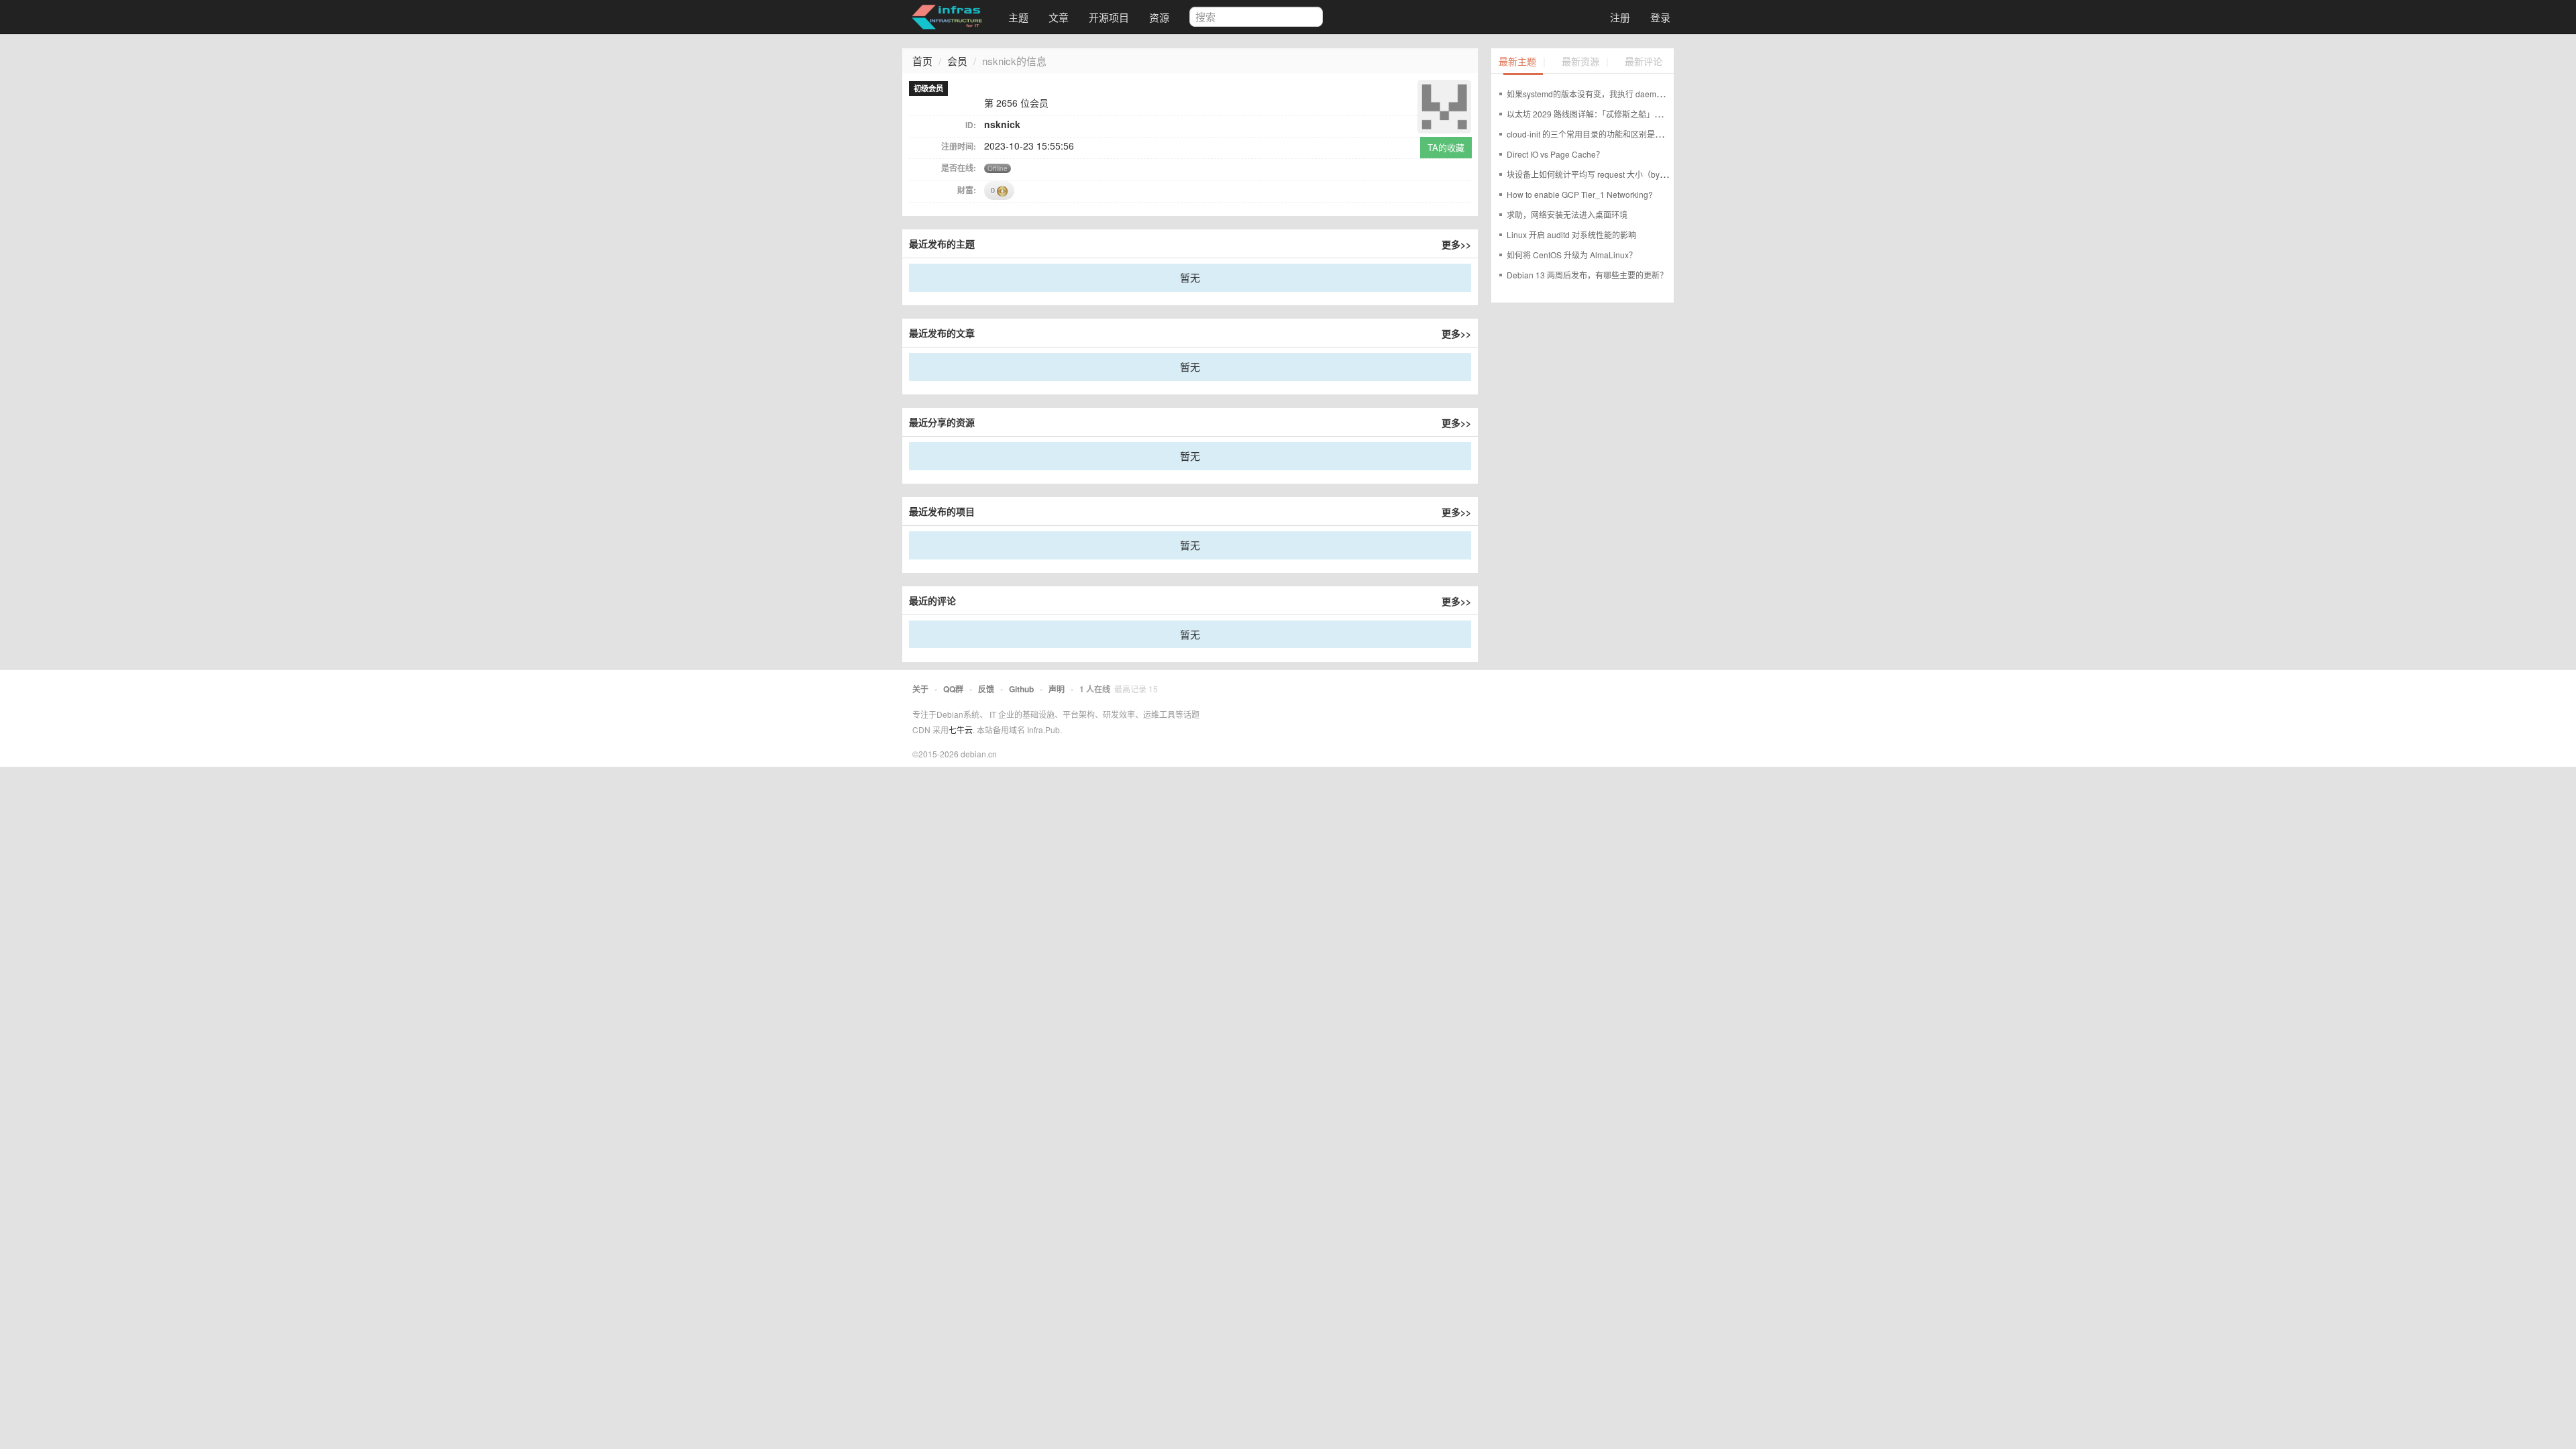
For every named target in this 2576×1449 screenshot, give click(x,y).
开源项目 (1109, 17)
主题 (1018, 17)
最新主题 (1517, 62)
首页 (922, 61)
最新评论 (1644, 62)
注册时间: (959, 146)
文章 (1059, 17)
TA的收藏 (1446, 147)
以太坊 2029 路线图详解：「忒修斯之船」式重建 (1593, 114)
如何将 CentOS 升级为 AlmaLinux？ (1572, 255)
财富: (967, 190)
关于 (920, 689)
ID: (971, 125)
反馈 (986, 689)
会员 (957, 61)
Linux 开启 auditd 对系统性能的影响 (1571, 234)
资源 (1159, 17)
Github (1021, 689)
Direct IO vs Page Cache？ (1555, 154)
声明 (1057, 689)
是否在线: (959, 168)
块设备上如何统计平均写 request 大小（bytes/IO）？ (1602, 174)
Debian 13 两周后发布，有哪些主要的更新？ (1587, 275)
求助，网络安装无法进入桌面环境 (1567, 214)
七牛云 (961, 730)
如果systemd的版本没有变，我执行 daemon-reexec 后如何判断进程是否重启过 (1649, 94)
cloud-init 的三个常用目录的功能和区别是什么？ (1593, 134)
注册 (1620, 17)
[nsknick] (1444, 105)
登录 (1660, 17)
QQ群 (953, 689)
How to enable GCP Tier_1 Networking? (1580, 194)
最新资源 (1580, 62)
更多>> (1456, 244)
